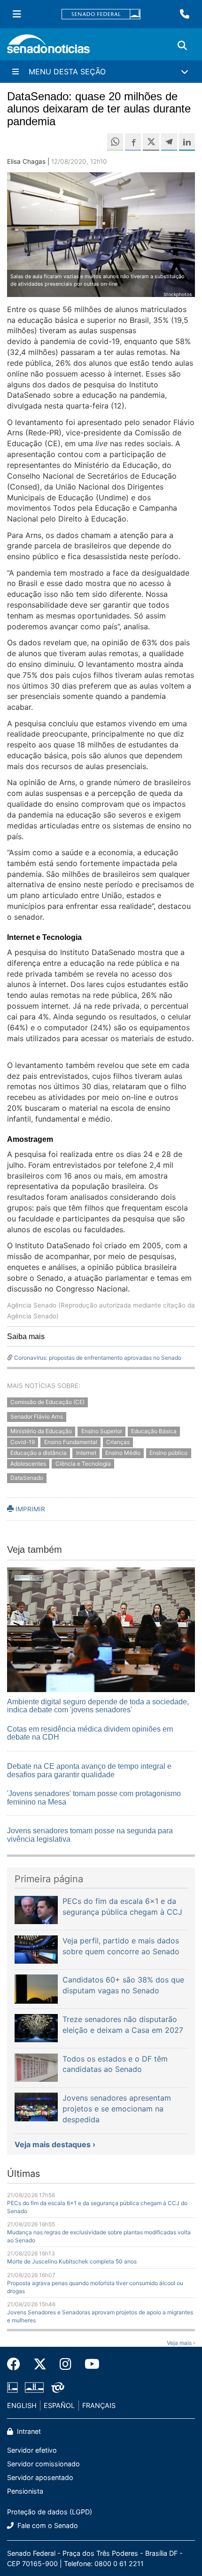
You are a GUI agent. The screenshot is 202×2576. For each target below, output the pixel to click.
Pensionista (25, 2491)
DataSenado (27, 1478)
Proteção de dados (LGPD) (50, 2512)
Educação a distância (39, 1453)
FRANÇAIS (99, 2405)
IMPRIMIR (29, 1509)
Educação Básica (154, 1431)
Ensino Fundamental (71, 1442)
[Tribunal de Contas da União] (58, 2387)
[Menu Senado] (17, 14)
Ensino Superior (102, 1431)
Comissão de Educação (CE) (47, 1402)
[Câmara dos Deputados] (12, 2387)
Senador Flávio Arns (37, 1417)
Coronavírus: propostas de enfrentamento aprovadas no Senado (98, 1358)
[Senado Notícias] (48, 47)
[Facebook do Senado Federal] (17, 2364)
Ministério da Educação (41, 1431)
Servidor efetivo (32, 2450)
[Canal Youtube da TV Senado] (89, 2364)
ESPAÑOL (59, 2405)
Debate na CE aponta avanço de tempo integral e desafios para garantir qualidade (89, 1770)
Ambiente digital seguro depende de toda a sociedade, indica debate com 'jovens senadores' (98, 1706)
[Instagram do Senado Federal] (66, 2364)
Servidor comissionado (43, 2464)
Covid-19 (23, 1442)
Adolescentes (28, 1464)
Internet (86, 1453)
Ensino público (168, 1453)
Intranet (28, 2431)
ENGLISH (22, 2405)
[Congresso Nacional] (34, 2387)
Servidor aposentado (40, 2477)
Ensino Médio (123, 1453)
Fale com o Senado (47, 2525)
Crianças (118, 1442)
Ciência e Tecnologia (83, 1464)
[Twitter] (40, 2364)
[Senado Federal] (101, 14)
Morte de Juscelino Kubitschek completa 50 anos (72, 2261)
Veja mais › (181, 2343)
